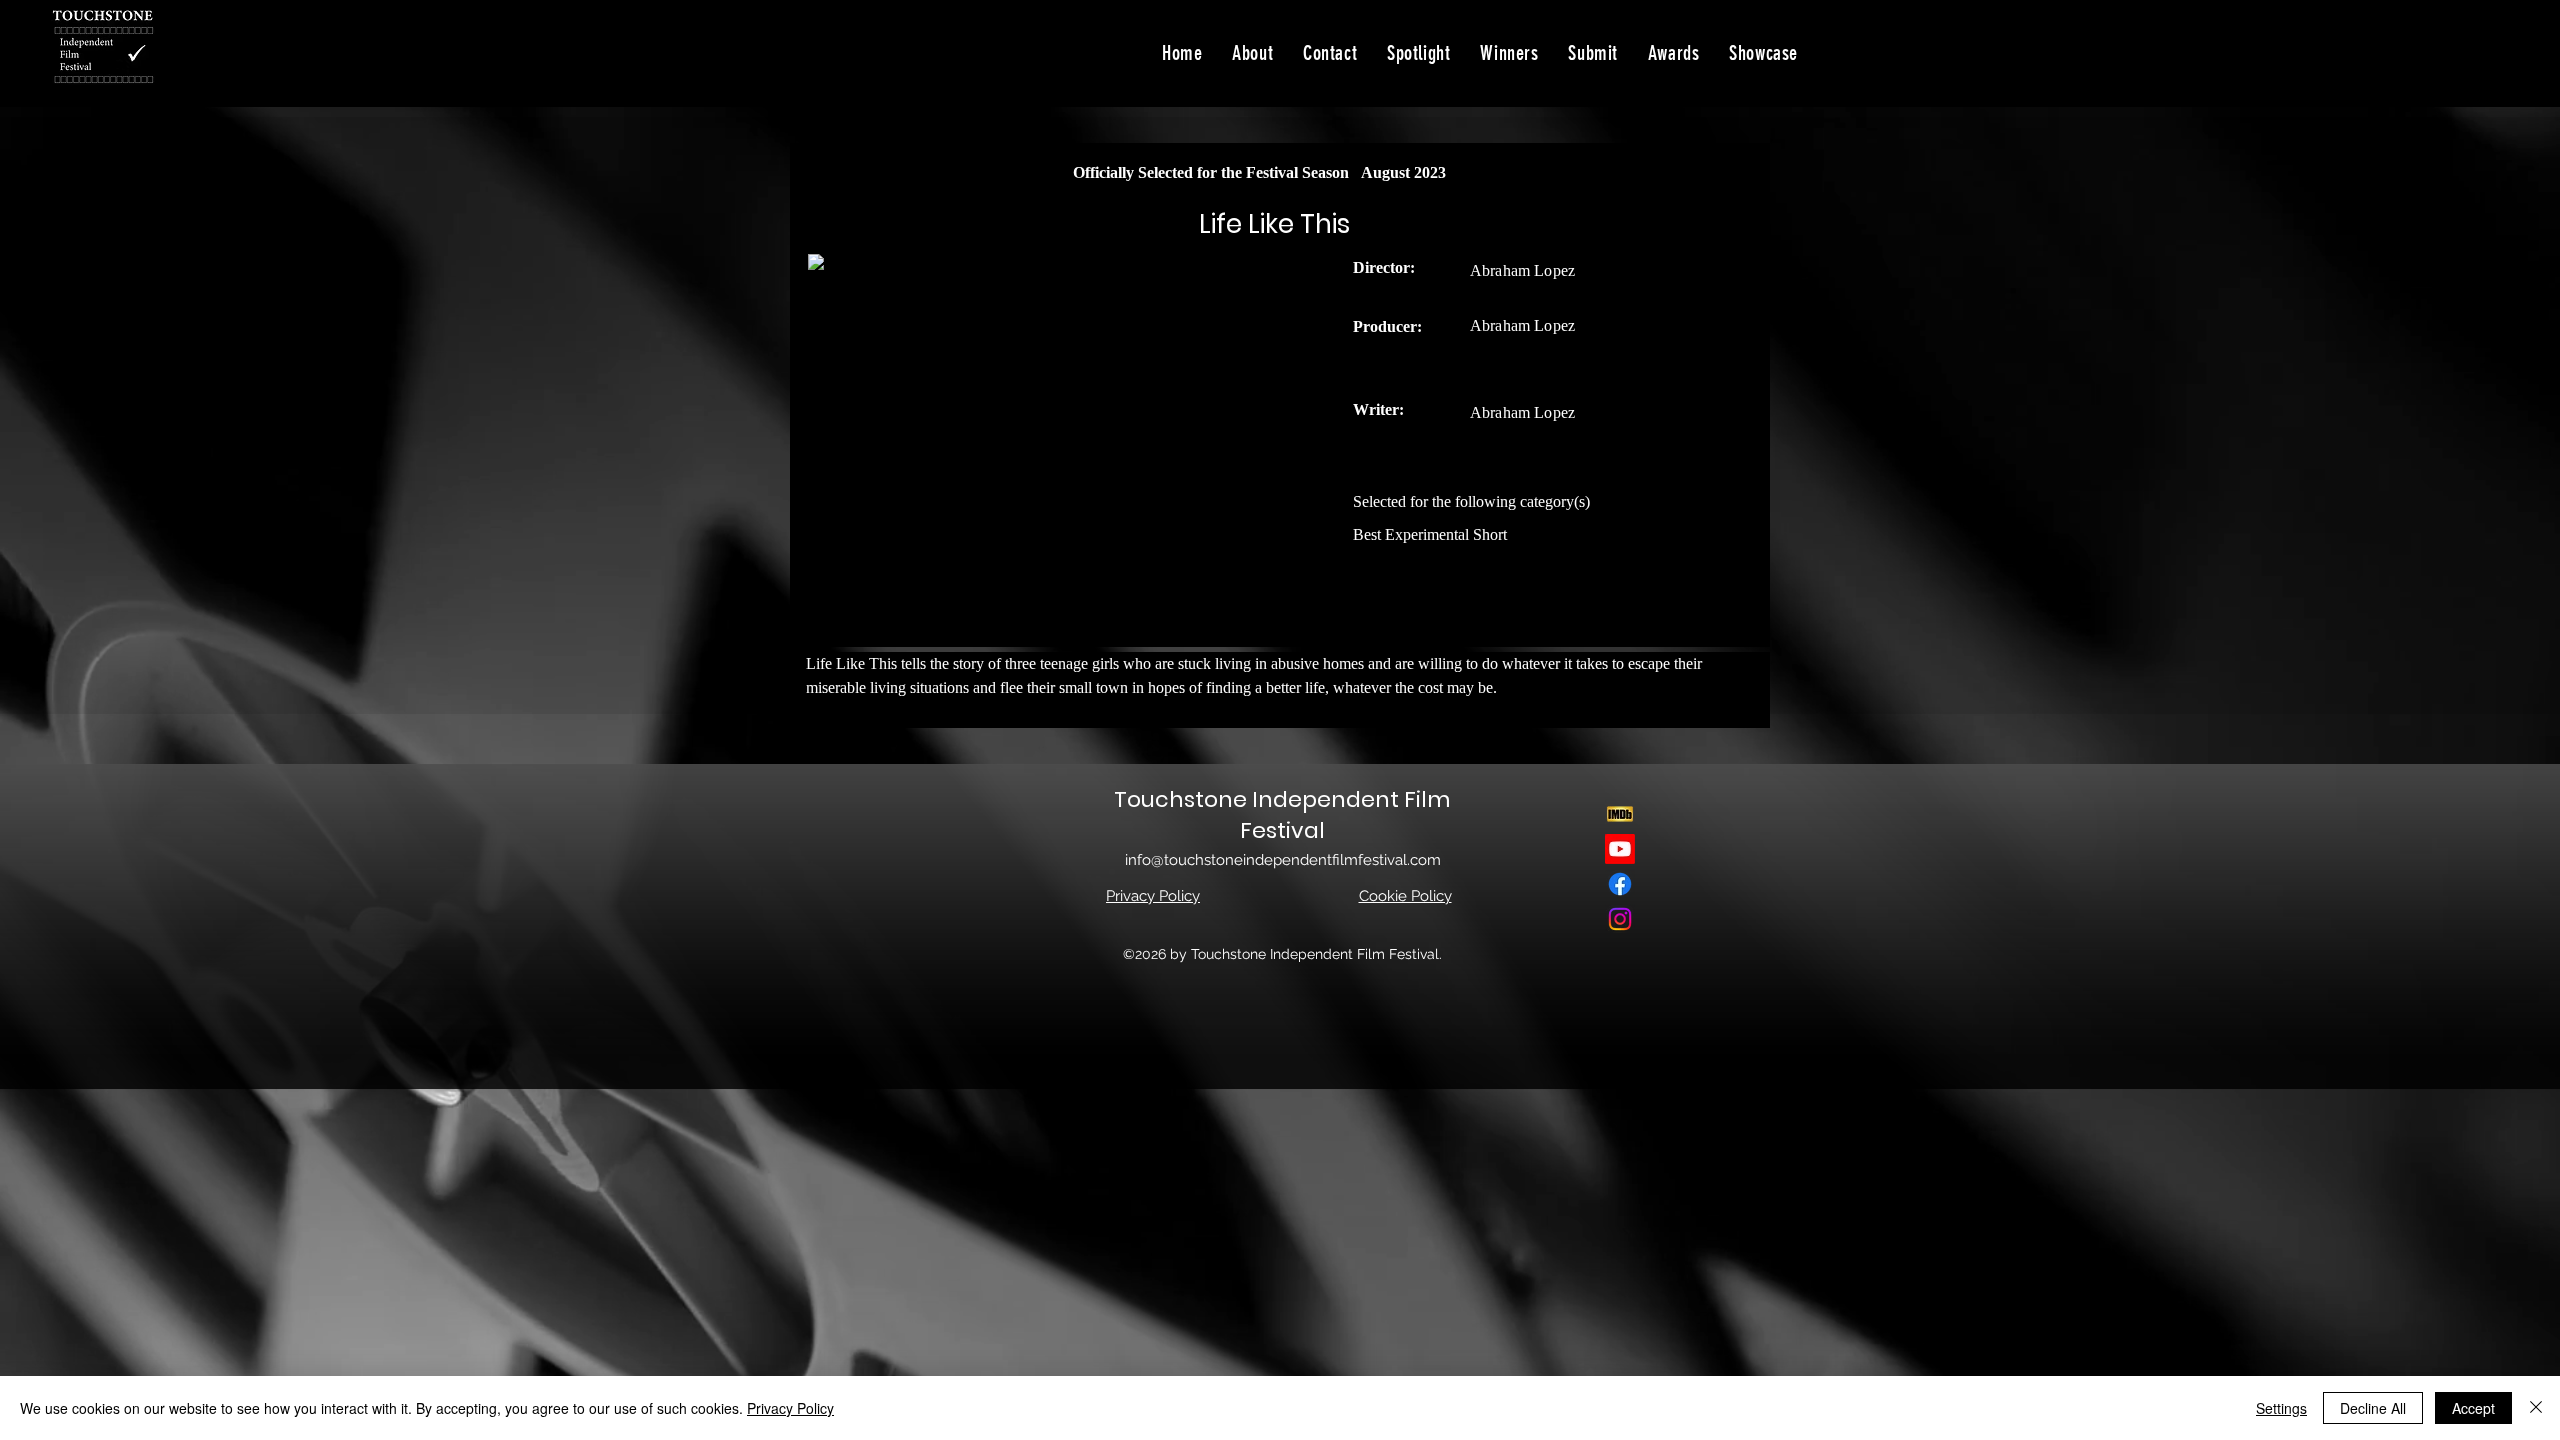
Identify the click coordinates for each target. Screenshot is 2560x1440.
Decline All (2373, 1408)
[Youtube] (1620, 849)
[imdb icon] (1620, 814)
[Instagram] (1620, 919)
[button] (1763, 53)
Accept (2473, 1408)
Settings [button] (2281, 1408)
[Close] (2536, 1408)
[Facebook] (1620, 884)
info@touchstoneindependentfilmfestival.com (1283, 860)
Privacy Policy (790, 1408)
